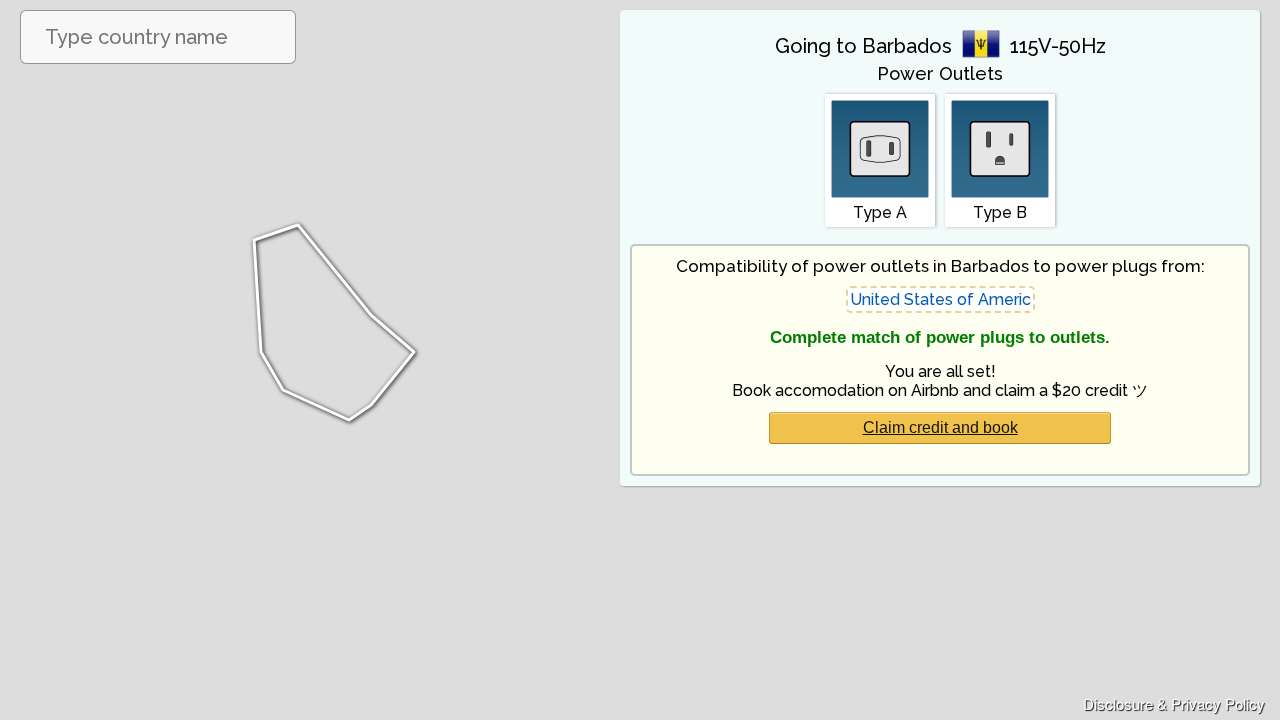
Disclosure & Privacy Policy (1174, 703)
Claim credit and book (940, 427)
